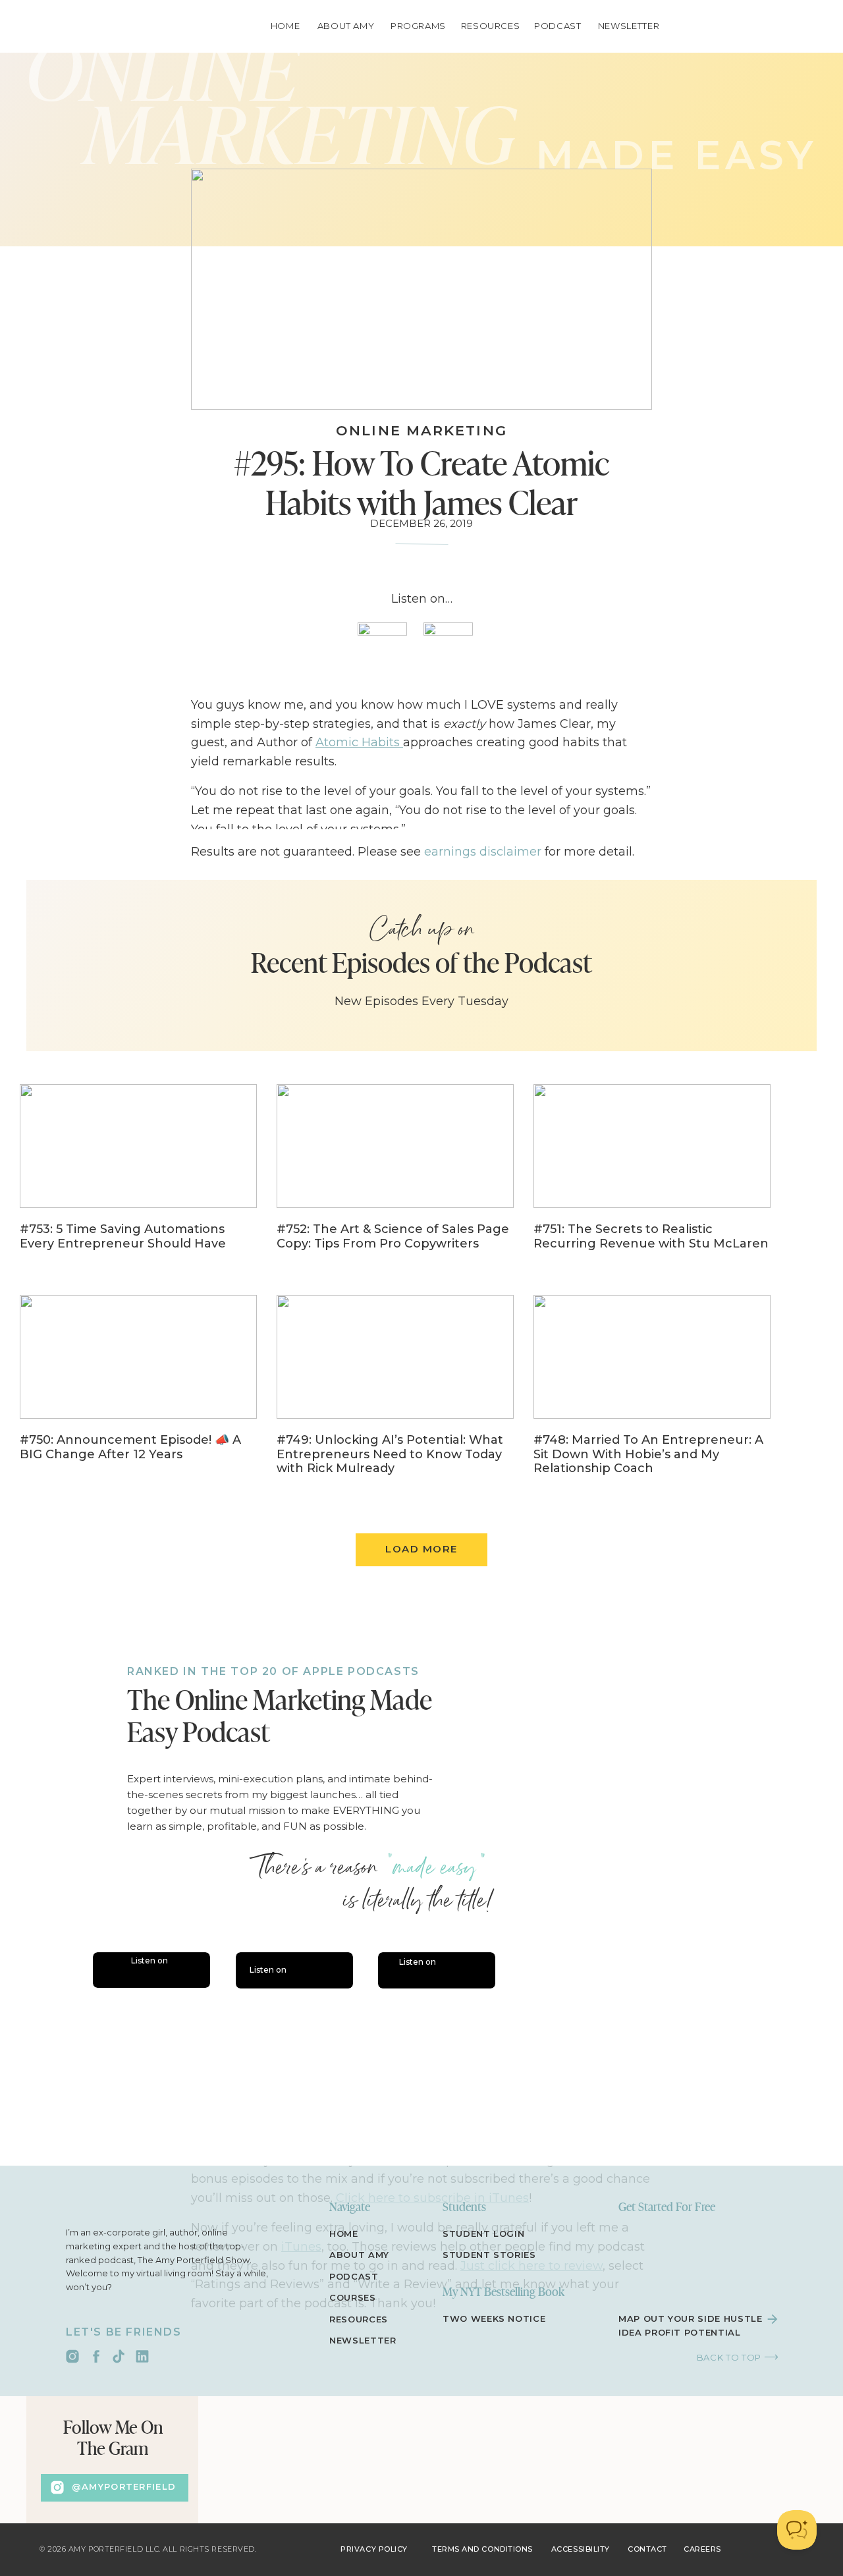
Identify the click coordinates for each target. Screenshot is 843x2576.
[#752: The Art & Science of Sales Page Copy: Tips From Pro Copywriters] (395, 1176)
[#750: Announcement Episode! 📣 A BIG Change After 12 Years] (138, 1387)
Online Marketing (421, 430)
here (484, 1767)
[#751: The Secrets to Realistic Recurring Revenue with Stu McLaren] (652, 1176)
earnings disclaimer (483, 852)
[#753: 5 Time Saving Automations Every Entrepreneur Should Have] (138, 1176)
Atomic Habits (359, 742)
